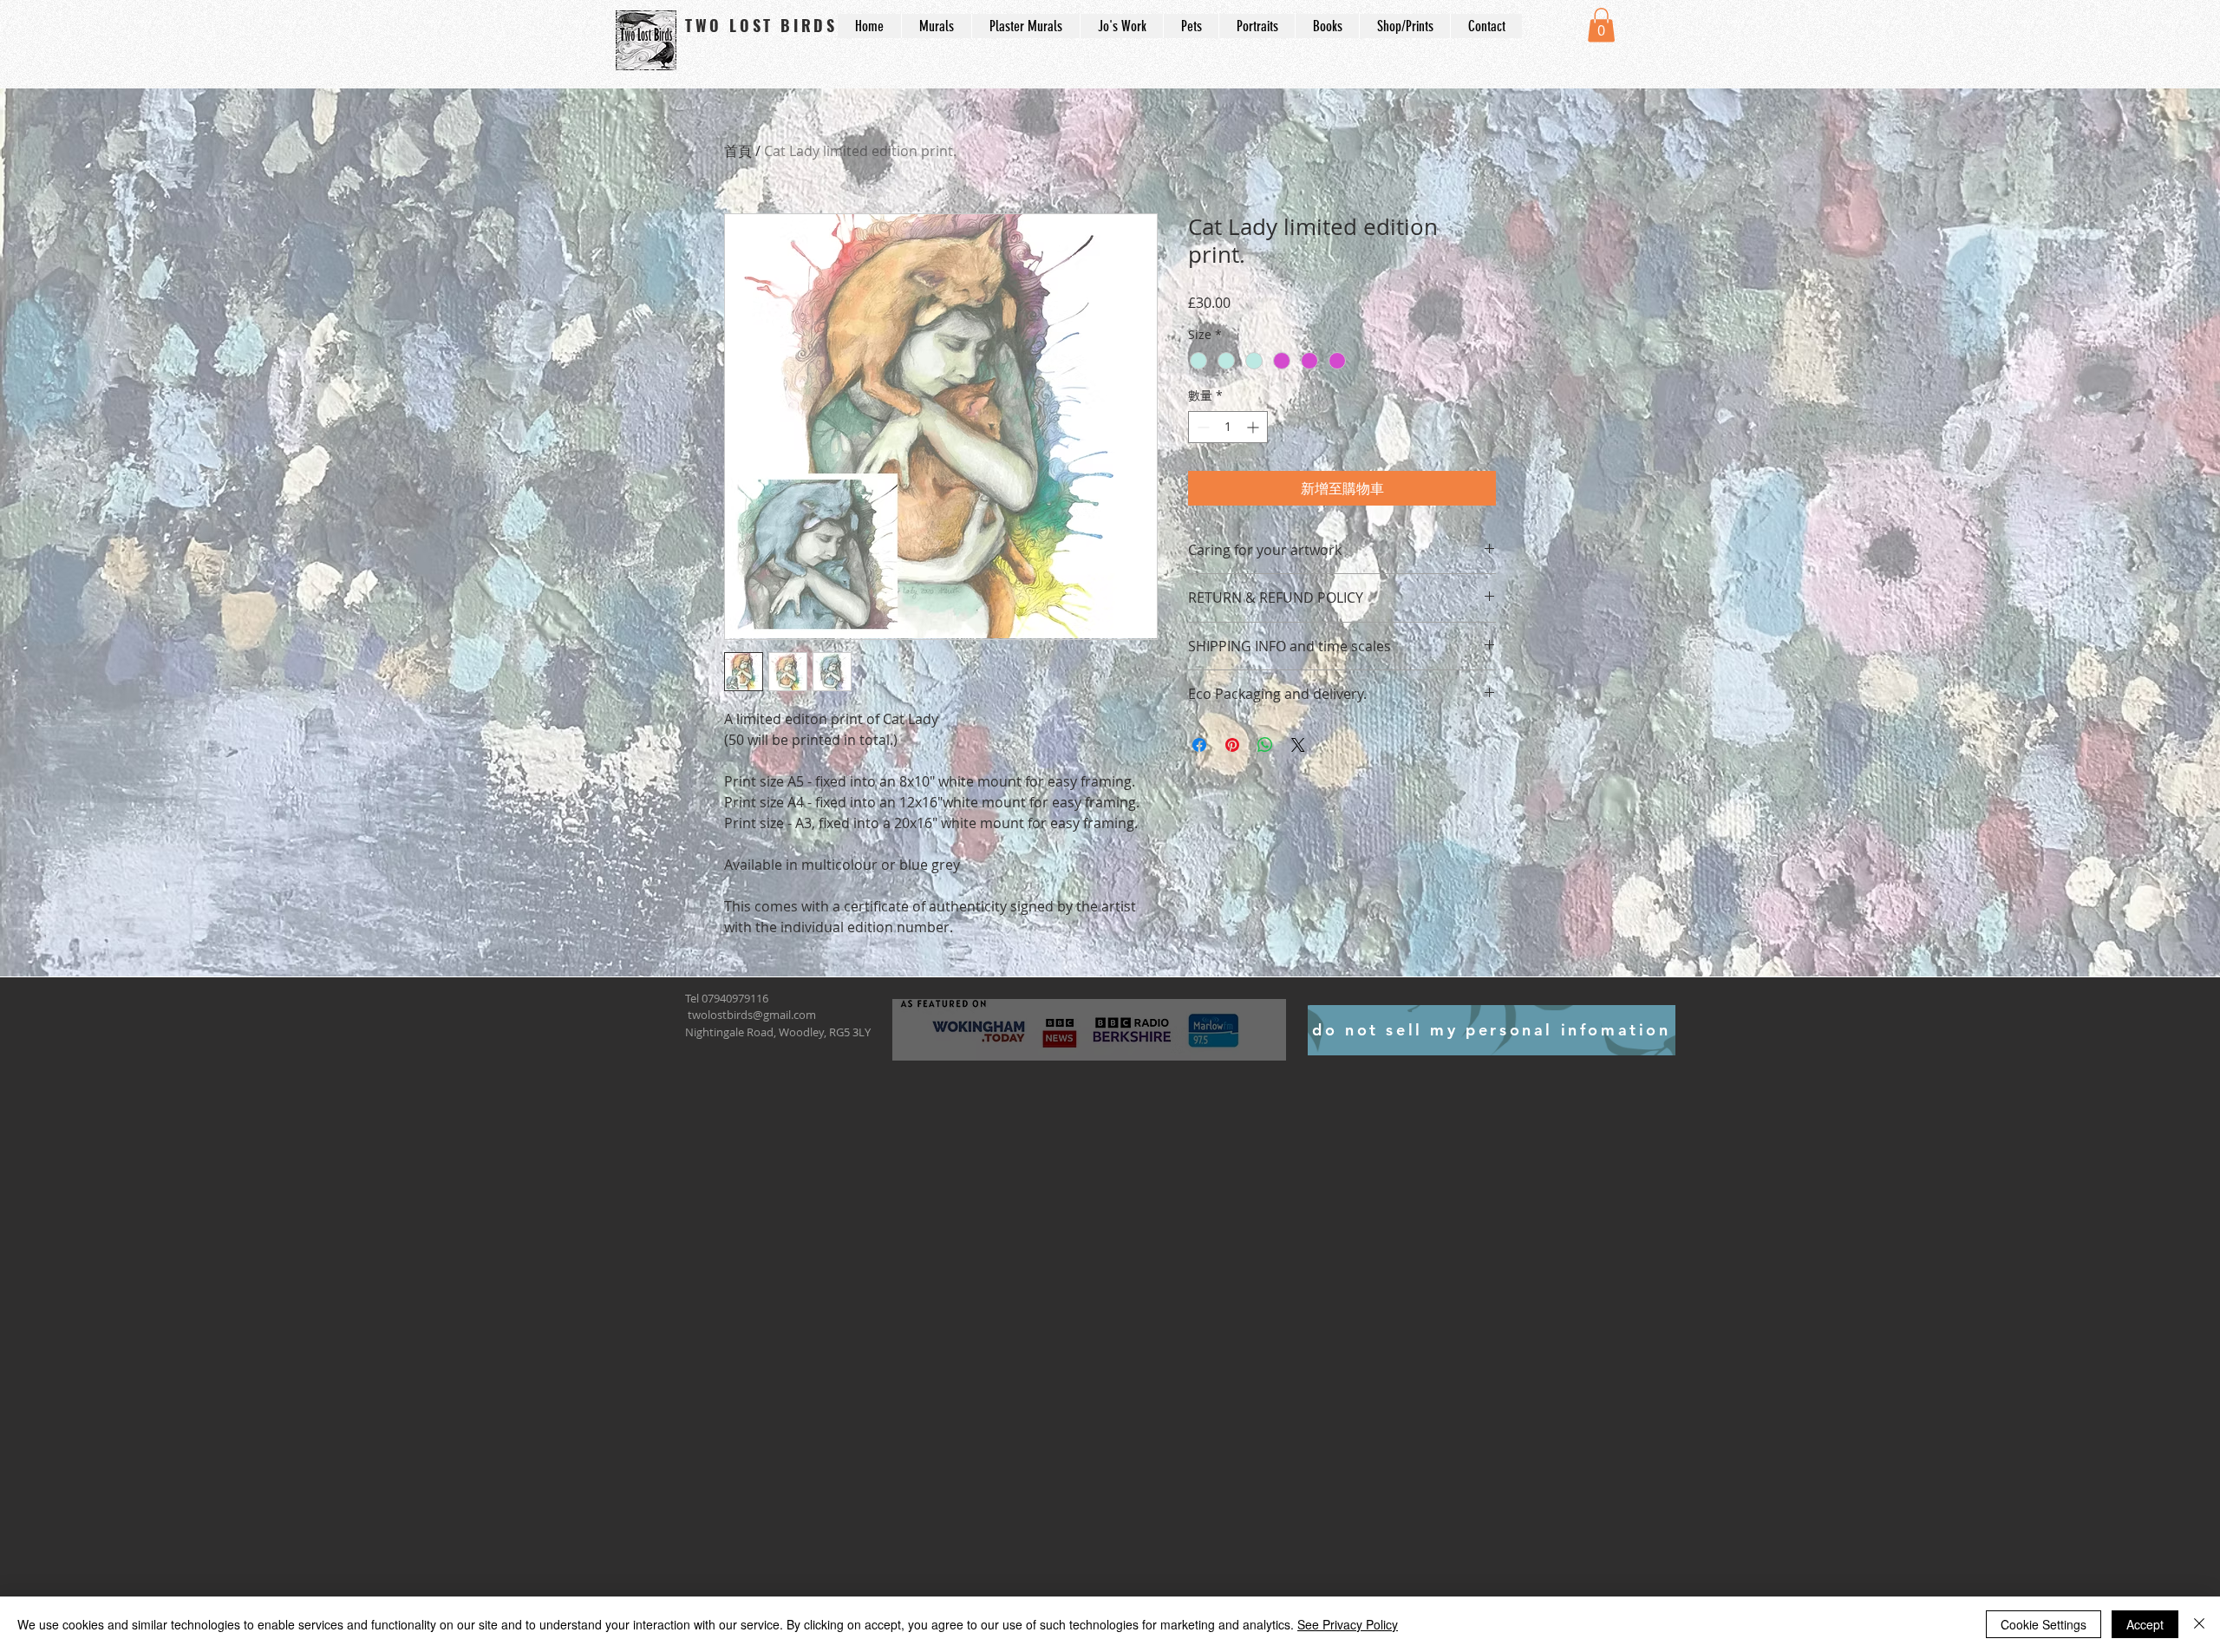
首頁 (738, 151)
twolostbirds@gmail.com (752, 1015)
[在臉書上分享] (1199, 745)
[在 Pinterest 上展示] (1232, 745)
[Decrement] (1201, 427)
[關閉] (2199, 1624)
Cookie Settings (2044, 1624)
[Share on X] (1298, 745)
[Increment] (1254, 427)
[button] (1601, 25)
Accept (2145, 1624)
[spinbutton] (1228, 427)
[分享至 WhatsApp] (1265, 745)
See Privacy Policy (1348, 1624)
